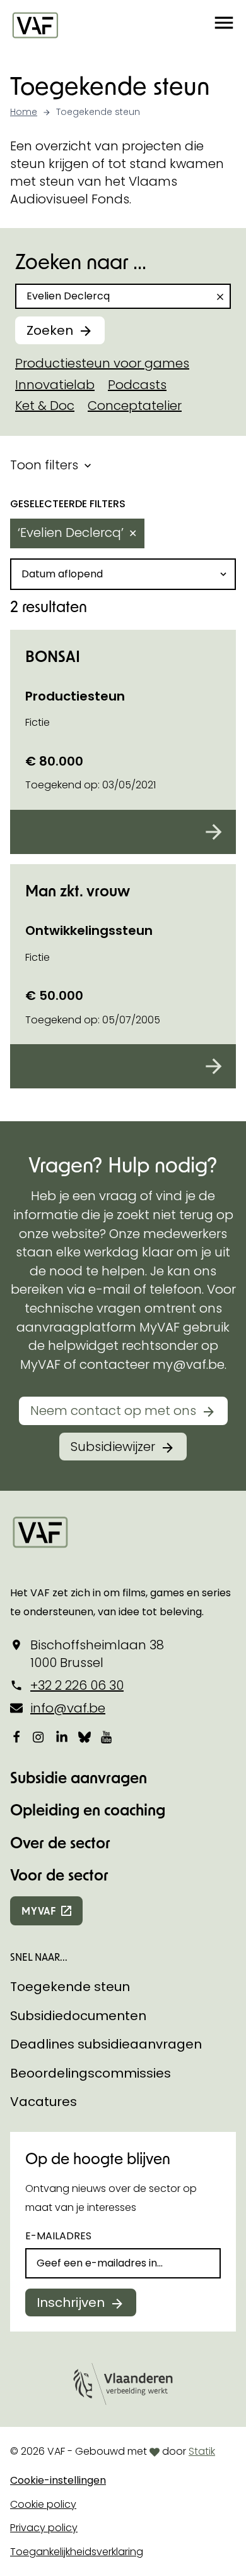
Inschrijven (71, 2302)
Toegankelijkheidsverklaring (77, 2552)
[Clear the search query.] (220, 297)
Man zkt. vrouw (78, 890)
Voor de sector (59, 1875)
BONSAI (53, 656)
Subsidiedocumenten (78, 2016)
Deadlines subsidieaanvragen (106, 2044)
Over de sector (60, 1842)
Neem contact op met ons (113, 1411)
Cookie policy (43, 2504)
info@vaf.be (68, 1708)
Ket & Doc (45, 406)
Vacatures (44, 2102)
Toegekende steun (70, 1987)
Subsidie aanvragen (79, 1777)
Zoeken (50, 330)
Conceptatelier (135, 406)
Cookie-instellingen (58, 2480)
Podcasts (137, 385)
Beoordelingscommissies (91, 2073)
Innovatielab (55, 385)
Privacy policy (44, 2528)
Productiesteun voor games (102, 363)
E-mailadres (58, 2236)
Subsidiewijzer (113, 1447)
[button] (224, 25)
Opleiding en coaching (88, 1809)
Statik (202, 2451)
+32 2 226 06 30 (77, 1685)
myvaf (39, 1911)
